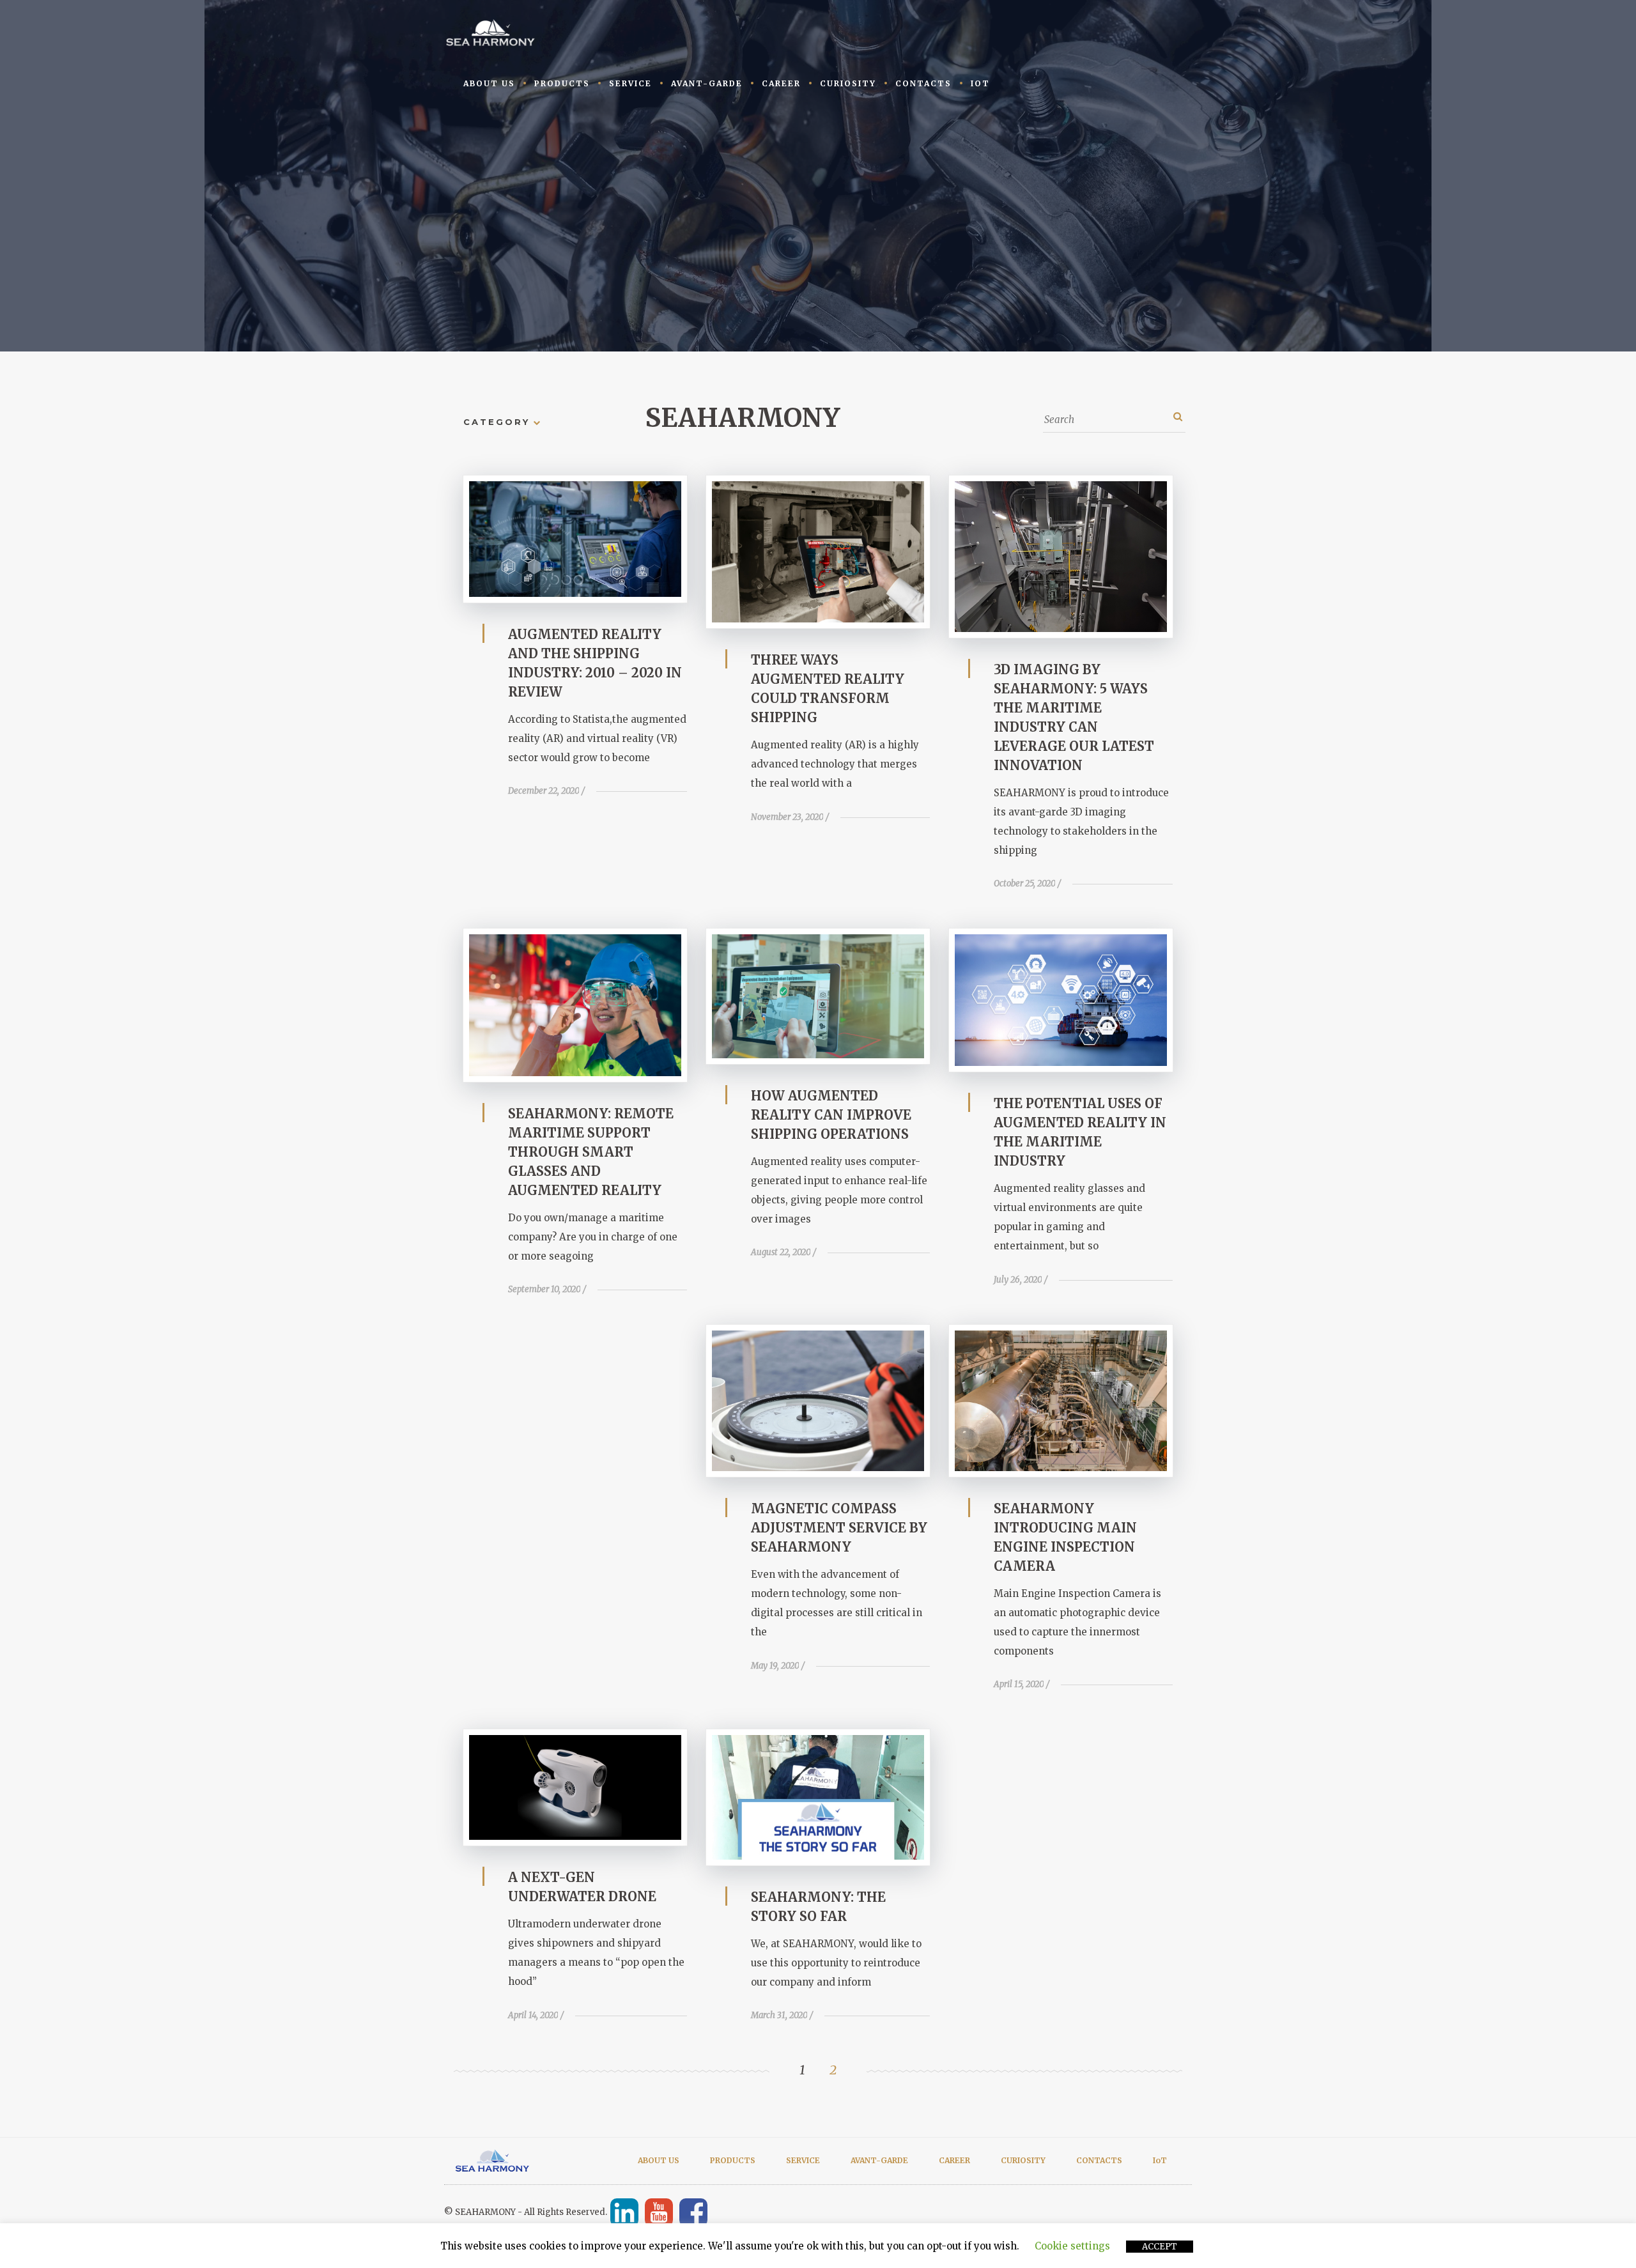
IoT (980, 83)
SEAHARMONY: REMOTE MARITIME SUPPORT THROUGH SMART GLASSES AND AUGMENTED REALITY (591, 1152)
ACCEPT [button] (1160, 2247)
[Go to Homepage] (492, 32)
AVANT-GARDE (707, 83)
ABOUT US (489, 83)
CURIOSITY (848, 83)
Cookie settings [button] (1072, 2246)
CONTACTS (923, 83)
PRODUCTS (562, 83)
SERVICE (630, 83)
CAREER (781, 83)
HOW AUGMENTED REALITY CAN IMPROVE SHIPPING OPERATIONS (831, 1115)
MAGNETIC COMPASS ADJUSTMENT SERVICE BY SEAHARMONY (839, 1528)
